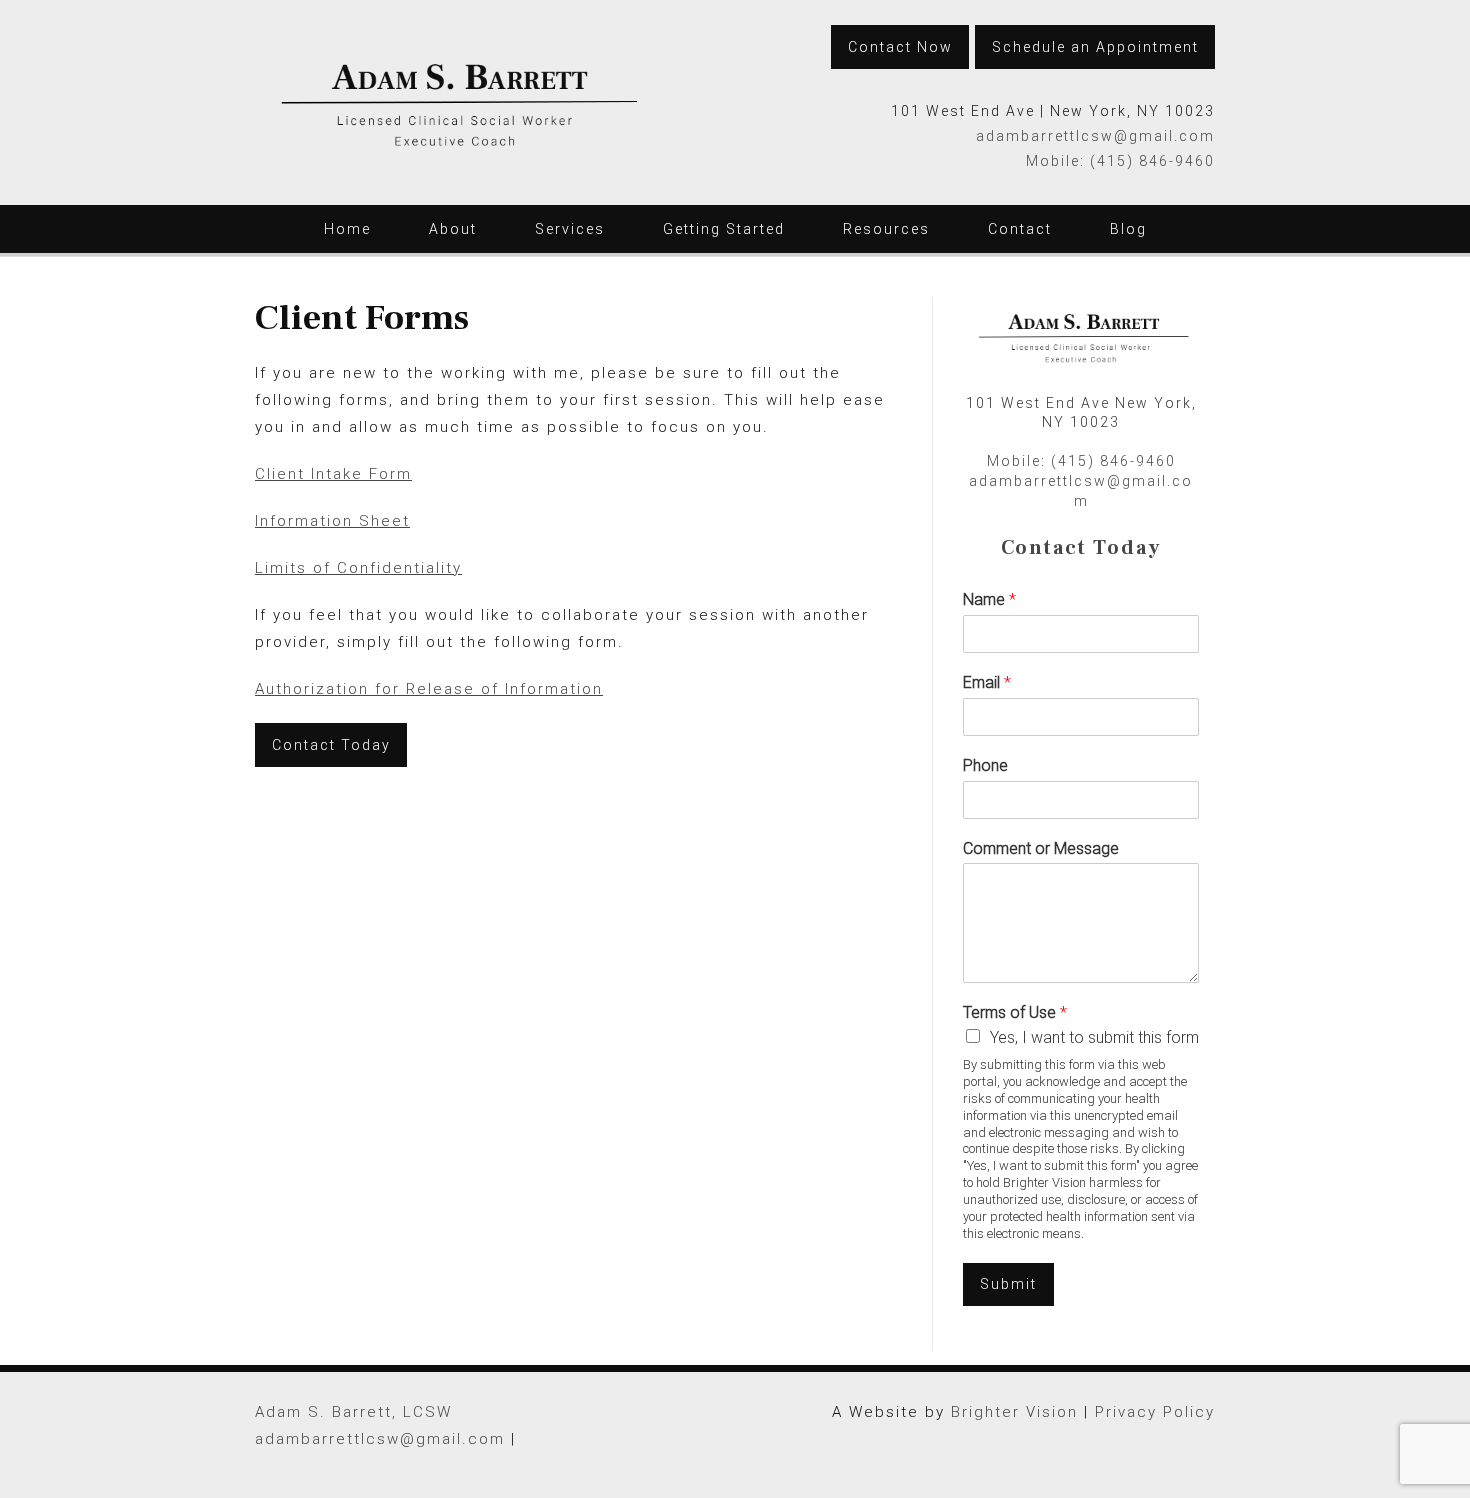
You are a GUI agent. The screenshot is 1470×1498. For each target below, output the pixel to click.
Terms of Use (1015, 1012)
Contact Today (331, 745)
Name (989, 599)
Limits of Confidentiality (358, 568)
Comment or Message (1041, 848)
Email (987, 682)
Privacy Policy (1155, 1412)
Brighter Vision (1014, 1412)
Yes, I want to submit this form (1094, 1037)
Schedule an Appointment (1095, 47)
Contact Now (900, 47)
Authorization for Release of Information (429, 689)
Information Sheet (332, 521)
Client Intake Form (333, 474)
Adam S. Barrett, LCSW (353, 1412)
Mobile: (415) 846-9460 (1120, 161)
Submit (1008, 1284)
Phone (985, 765)
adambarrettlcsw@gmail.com (1095, 136)
